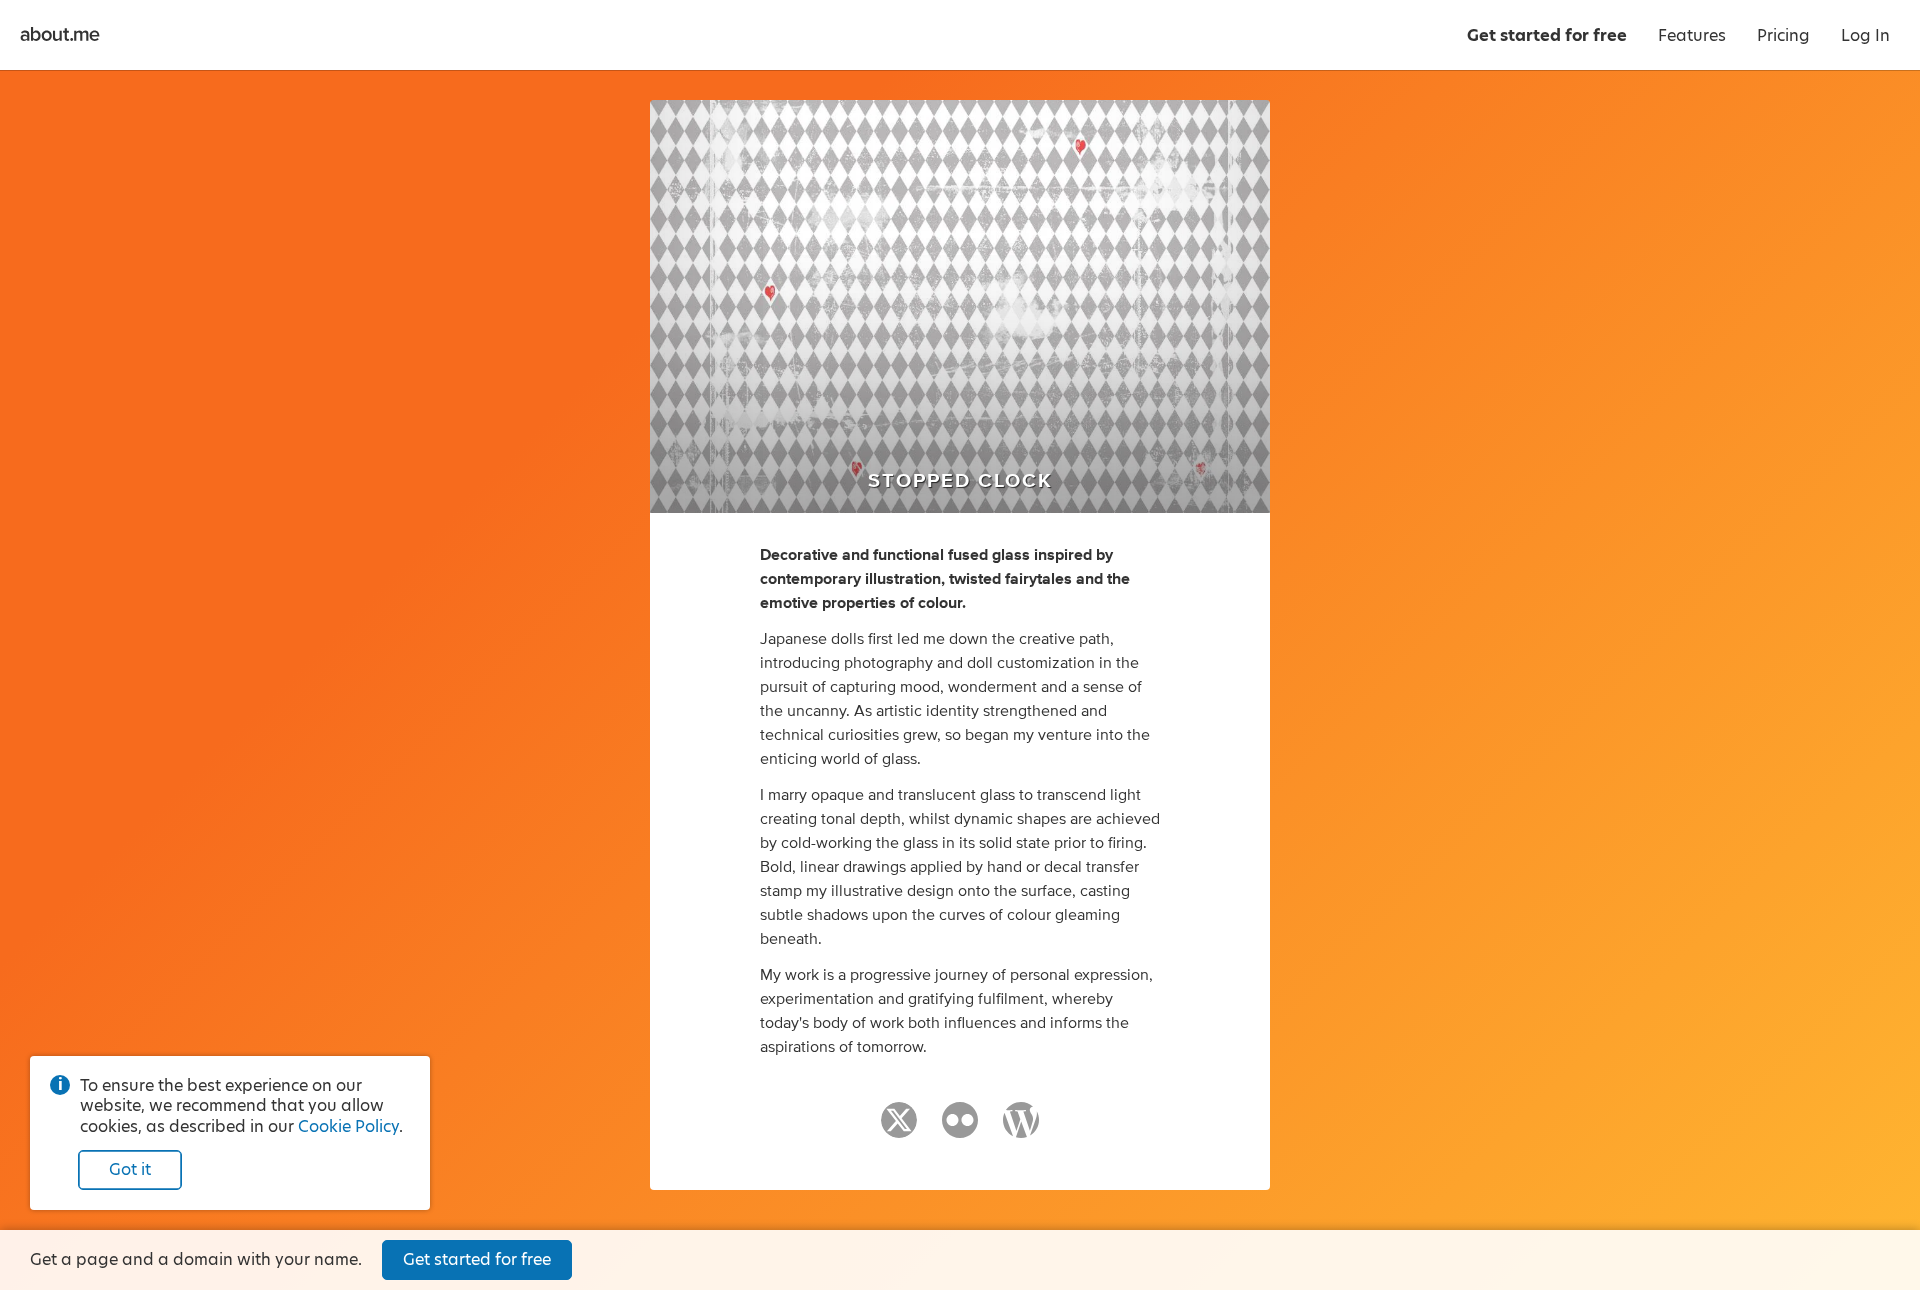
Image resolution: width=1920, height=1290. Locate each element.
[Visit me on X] (899, 1129)
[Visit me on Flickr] (960, 1129)
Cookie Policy (348, 1126)
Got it (130, 1169)
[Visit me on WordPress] (1021, 1129)
